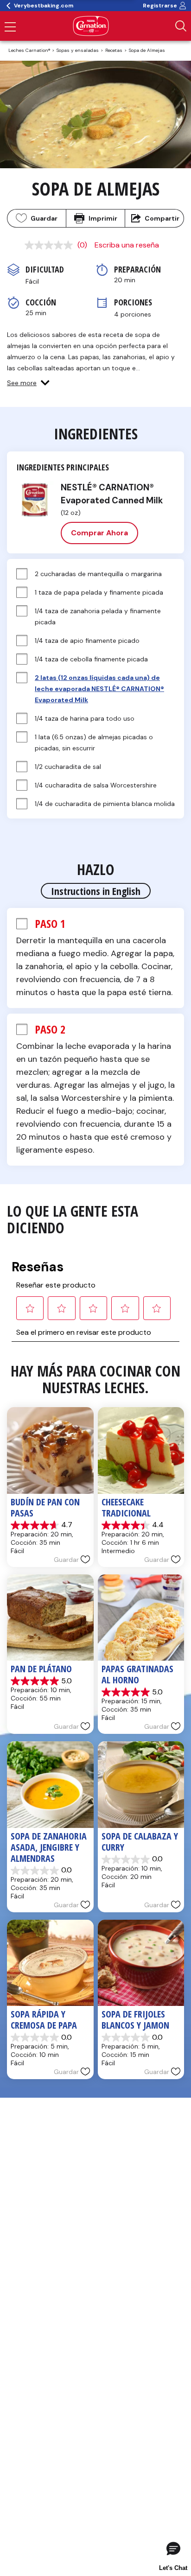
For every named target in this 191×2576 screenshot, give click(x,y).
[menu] (10, 28)
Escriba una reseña (127, 245)
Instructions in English (96, 891)
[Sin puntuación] (51, 245)
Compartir (162, 218)
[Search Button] (181, 26)
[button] (28, 383)
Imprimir (103, 218)
